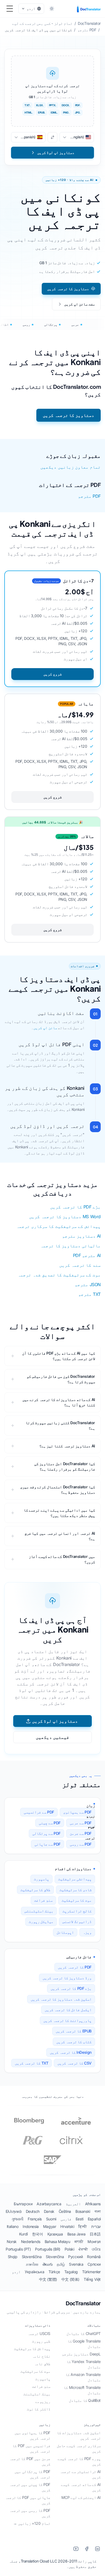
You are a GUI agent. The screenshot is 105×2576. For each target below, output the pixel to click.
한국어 (38, 2234)
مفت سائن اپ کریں (80, 304)
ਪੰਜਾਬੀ (83, 2249)
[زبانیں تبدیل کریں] (52, 137)
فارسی (66, 2219)
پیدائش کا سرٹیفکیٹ (32, 2349)
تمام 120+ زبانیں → (32, 2523)
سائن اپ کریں (45, 1028)
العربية (73, 2204)
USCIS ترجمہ (39, 2333)
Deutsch (33, 2211)
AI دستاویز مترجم (81, 1236)
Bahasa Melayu (57, 2242)
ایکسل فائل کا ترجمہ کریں (68, 2010)
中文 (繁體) (48, 2279)
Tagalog (71, 2272)
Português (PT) (18, 2249)
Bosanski (83, 2211)
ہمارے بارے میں (87, 2312)
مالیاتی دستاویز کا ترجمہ (71, 1246)
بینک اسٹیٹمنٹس (39, 1911)
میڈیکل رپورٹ (41, 1921)
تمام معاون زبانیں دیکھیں (71, 467)
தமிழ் (61, 2264)
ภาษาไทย (32, 2264)
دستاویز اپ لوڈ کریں (55, 1721)
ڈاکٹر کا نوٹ (39, 2409)
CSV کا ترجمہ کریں (74, 2063)
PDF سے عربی (81, 1823)
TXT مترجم (90, 1294)
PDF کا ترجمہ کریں (75, 1967)
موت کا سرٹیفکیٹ (77, 1900)
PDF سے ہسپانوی (77, 1812)
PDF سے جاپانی (48, 1844)
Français (35, 2219)
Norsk (12, 2242)
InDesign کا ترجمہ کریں (71, 2052)
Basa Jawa (76, 2234)
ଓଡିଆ (96, 2249)
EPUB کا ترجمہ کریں (74, 2031)
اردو (16, 2272)
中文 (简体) (70, 2279)
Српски (94, 2264)
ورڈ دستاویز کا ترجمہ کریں (67, 1978)
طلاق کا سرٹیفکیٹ (35, 1890)
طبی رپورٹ (41, 2341)
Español (94, 2219)
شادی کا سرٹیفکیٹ (76, 1890)
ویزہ (87, 1932)
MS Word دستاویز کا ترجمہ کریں (65, 1217)
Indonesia (31, 2226)
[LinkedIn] (97, 2549)
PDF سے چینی (50, 1823)
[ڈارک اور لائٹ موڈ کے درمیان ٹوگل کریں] (52, 9)
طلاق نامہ (42, 2364)
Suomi (51, 2219)
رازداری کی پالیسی (24, 2312)
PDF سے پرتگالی (46, 1833)
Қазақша (55, 2234)
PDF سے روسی (81, 1844)
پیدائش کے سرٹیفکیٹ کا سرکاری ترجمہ (59, 1226)
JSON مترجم (88, 1284)
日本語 (95, 2234)
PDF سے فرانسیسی (39, 1812)
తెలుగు (48, 2264)
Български (23, 2204)
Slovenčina (55, 2257)
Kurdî (23, 2234)
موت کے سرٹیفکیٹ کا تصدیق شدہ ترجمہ (59, 1275)
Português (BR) (48, 2249)
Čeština (65, 2211)
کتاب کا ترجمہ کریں (74, 2042)
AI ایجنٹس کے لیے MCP (81, 2497)
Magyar (50, 2226)
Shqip (13, 2257)
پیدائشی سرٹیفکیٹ (75, 1879)
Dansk (49, 2211)
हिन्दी (83, 2226)
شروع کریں (52, 674)
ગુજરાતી (17, 2219)
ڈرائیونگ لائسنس (77, 1921)
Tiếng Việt (92, 2279)
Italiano (13, 2226)
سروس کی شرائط (57, 2312)
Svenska (76, 2264)
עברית (96, 2226)
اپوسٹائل (65, 1932)
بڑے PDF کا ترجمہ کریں (75, 1207)
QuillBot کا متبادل (85, 2400)
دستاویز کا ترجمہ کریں (68, 289)
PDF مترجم (89, 496)
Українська (34, 2272)
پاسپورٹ (41, 1879)
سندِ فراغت (43, 1900)
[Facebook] (87, 2549)
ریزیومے (43, 2401)
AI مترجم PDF (87, 1255)
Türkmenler (91, 2272)
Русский (75, 2257)
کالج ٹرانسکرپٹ (77, 1911)
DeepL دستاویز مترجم (81, 2354)
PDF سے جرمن (81, 1833)
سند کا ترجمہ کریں (80, 1265)
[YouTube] (76, 2549)
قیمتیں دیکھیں (52, 1737)
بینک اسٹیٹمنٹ (37, 2394)
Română (94, 2257)
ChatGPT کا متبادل (84, 2333)
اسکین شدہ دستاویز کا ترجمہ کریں (61, 1999)
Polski (69, 2249)
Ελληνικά (14, 2211)
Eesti (80, 2219)
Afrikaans (93, 2204)
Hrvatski (67, 2226)
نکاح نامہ (41, 2356)
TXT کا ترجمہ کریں (32, 2063)
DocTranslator (83, 2303)
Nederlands (31, 2242)
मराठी (79, 2242)
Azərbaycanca (49, 2204)
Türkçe (54, 2272)
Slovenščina (32, 2257)
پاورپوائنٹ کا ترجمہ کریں (67, 2020)
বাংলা (98, 2211)
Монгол (94, 2242)
